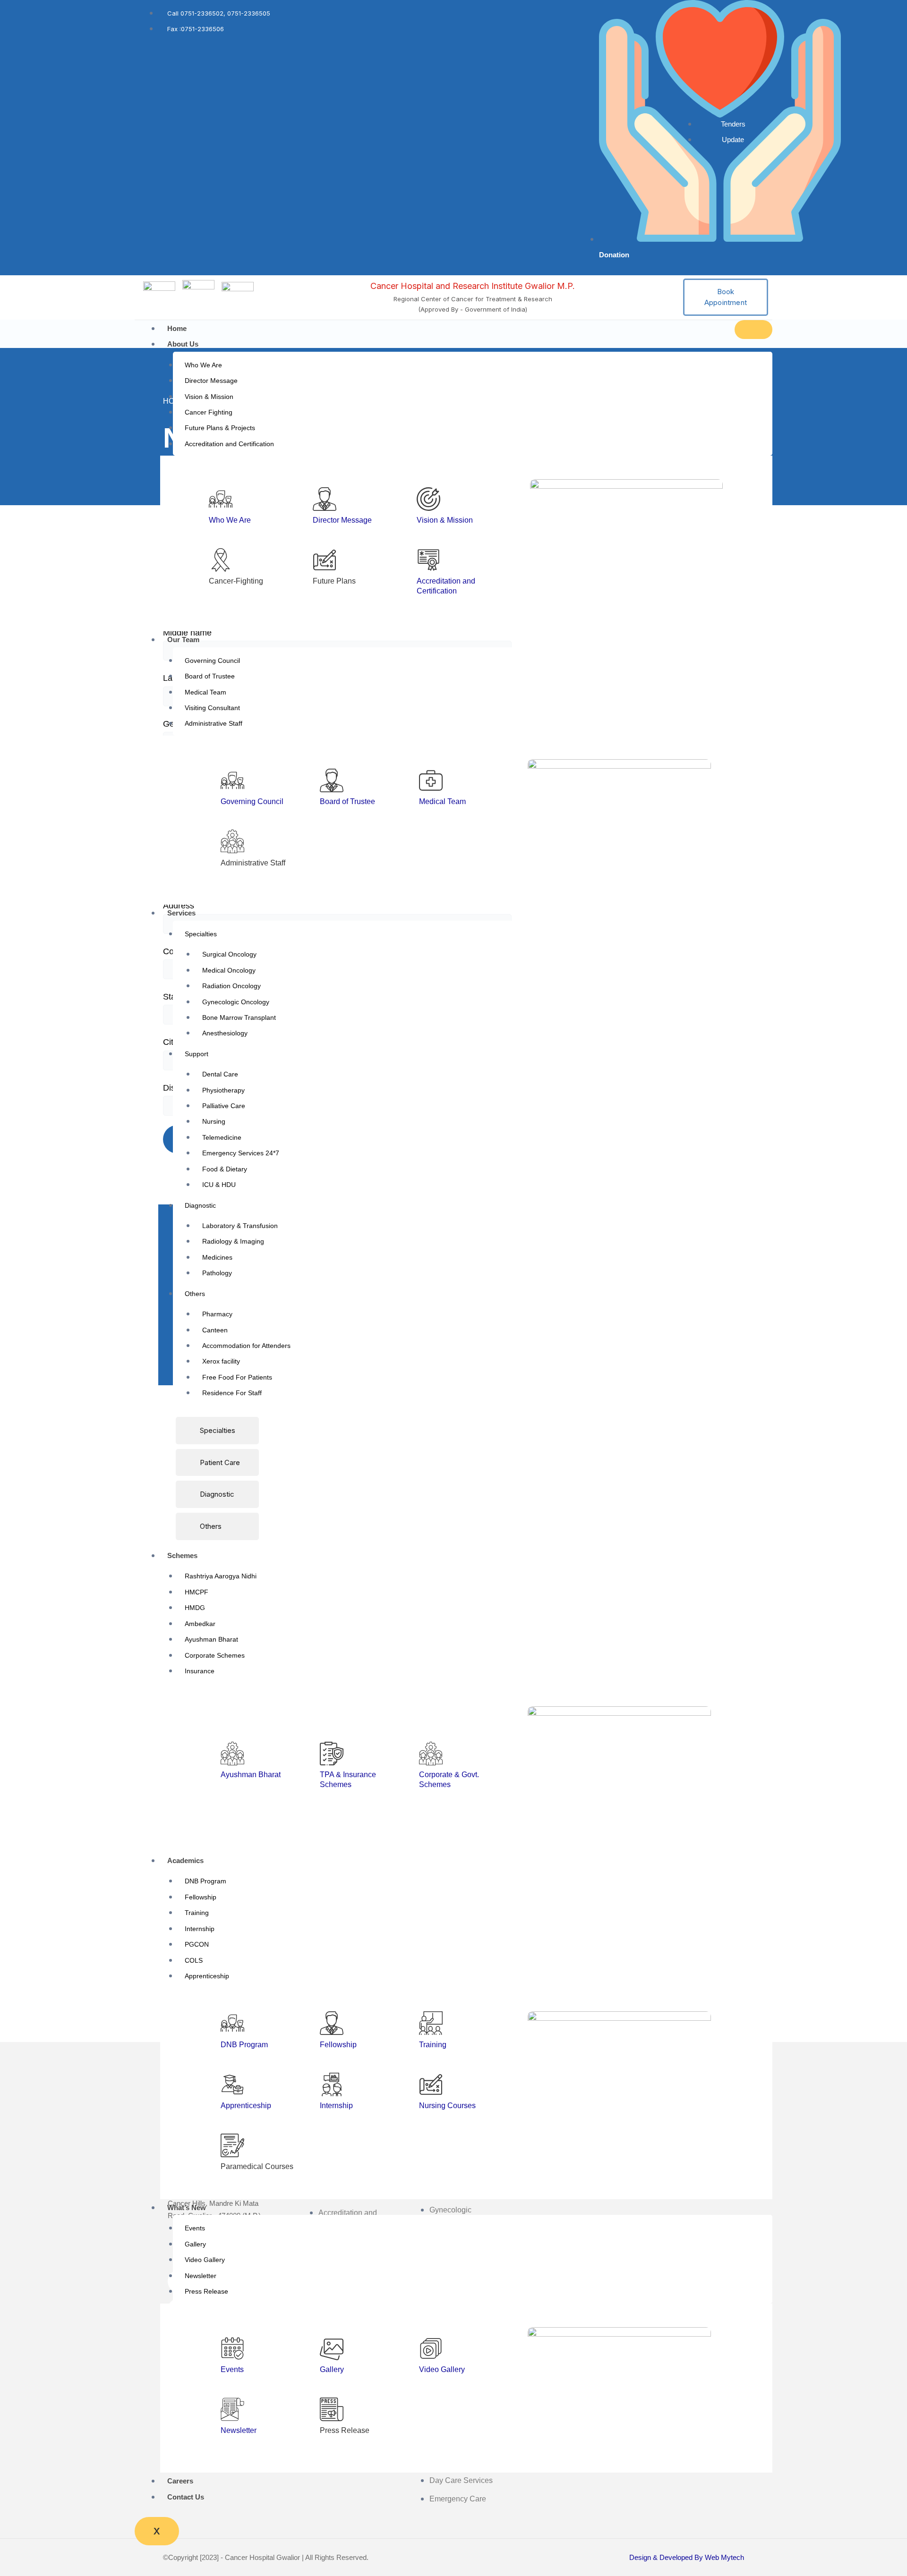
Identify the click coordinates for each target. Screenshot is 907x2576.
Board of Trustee (210, 676)
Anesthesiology (225, 1033)
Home (177, 328)
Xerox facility (221, 1361)
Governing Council (212, 661)
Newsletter (201, 2276)
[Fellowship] (332, 2023)
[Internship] (332, 2085)
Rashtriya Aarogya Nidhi (221, 1576)
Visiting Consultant (212, 708)
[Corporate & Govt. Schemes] (431, 1754)
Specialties (201, 934)
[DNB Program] (232, 2023)
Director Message (211, 381)
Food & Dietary (225, 1169)
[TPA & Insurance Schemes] (332, 1754)
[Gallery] (332, 2348)
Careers (180, 2481)
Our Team (183, 640)
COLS (194, 1960)
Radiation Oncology (231, 986)
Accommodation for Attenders (246, 1346)
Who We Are (203, 365)
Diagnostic (200, 1205)
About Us (183, 344)
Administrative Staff (214, 723)
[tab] (217, 1431)
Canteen (215, 1330)
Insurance (200, 1671)
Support (197, 1054)
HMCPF (197, 1592)
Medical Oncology (229, 970)
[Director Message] (325, 499)
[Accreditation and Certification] (428, 560)
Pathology (217, 1273)
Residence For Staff (232, 1393)
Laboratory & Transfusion (240, 1226)
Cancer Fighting (209, 412)
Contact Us (186, 2497)
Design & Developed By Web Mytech (687, 2557)
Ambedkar (200, 1624)
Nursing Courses (447, 2106)
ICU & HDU (219, 1185)
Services (181, 913)
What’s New (187, 2207)
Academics (185, 1860)
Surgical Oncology (229, 954)
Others (195, 1294)
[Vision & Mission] (428, 499)
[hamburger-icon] (753, 330)
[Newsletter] (232, 2409)
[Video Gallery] (431, 2348)
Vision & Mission (209, 397)
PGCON (197, 1944)
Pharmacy (217, 1314)
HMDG (195, 1608)
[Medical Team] (431, 780)
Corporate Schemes (215, 1655)
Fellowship (201, 1897)
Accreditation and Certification (229, 444)
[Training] (431, 2023)
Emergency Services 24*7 (241, 1153)
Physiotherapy (223, 1090)
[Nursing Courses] (431, 2085)
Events (195, 2228)
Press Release (206, 2291)
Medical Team (205, 692)
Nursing (214, 1121)
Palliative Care (224, 1106)
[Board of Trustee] (332, 780)
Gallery (195, 2244)
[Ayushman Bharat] (232, 1754)
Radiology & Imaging (233, 1241)
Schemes (182, 1555)
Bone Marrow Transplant (239, 1017)
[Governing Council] (232, 780)
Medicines (217, 1257)
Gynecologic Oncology (236, 1002)
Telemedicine (222, 1137)
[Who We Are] (221, 499)
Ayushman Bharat (211, 1639)
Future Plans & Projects (220, 428)
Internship (200, 1929)
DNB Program (205, 1881)
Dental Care (220, 1074)
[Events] (232, 2348)
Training (197, 1913)
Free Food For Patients (237, 1377)
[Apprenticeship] (232, 2085)
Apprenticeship (207, 1976)
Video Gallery (205, 2260)
